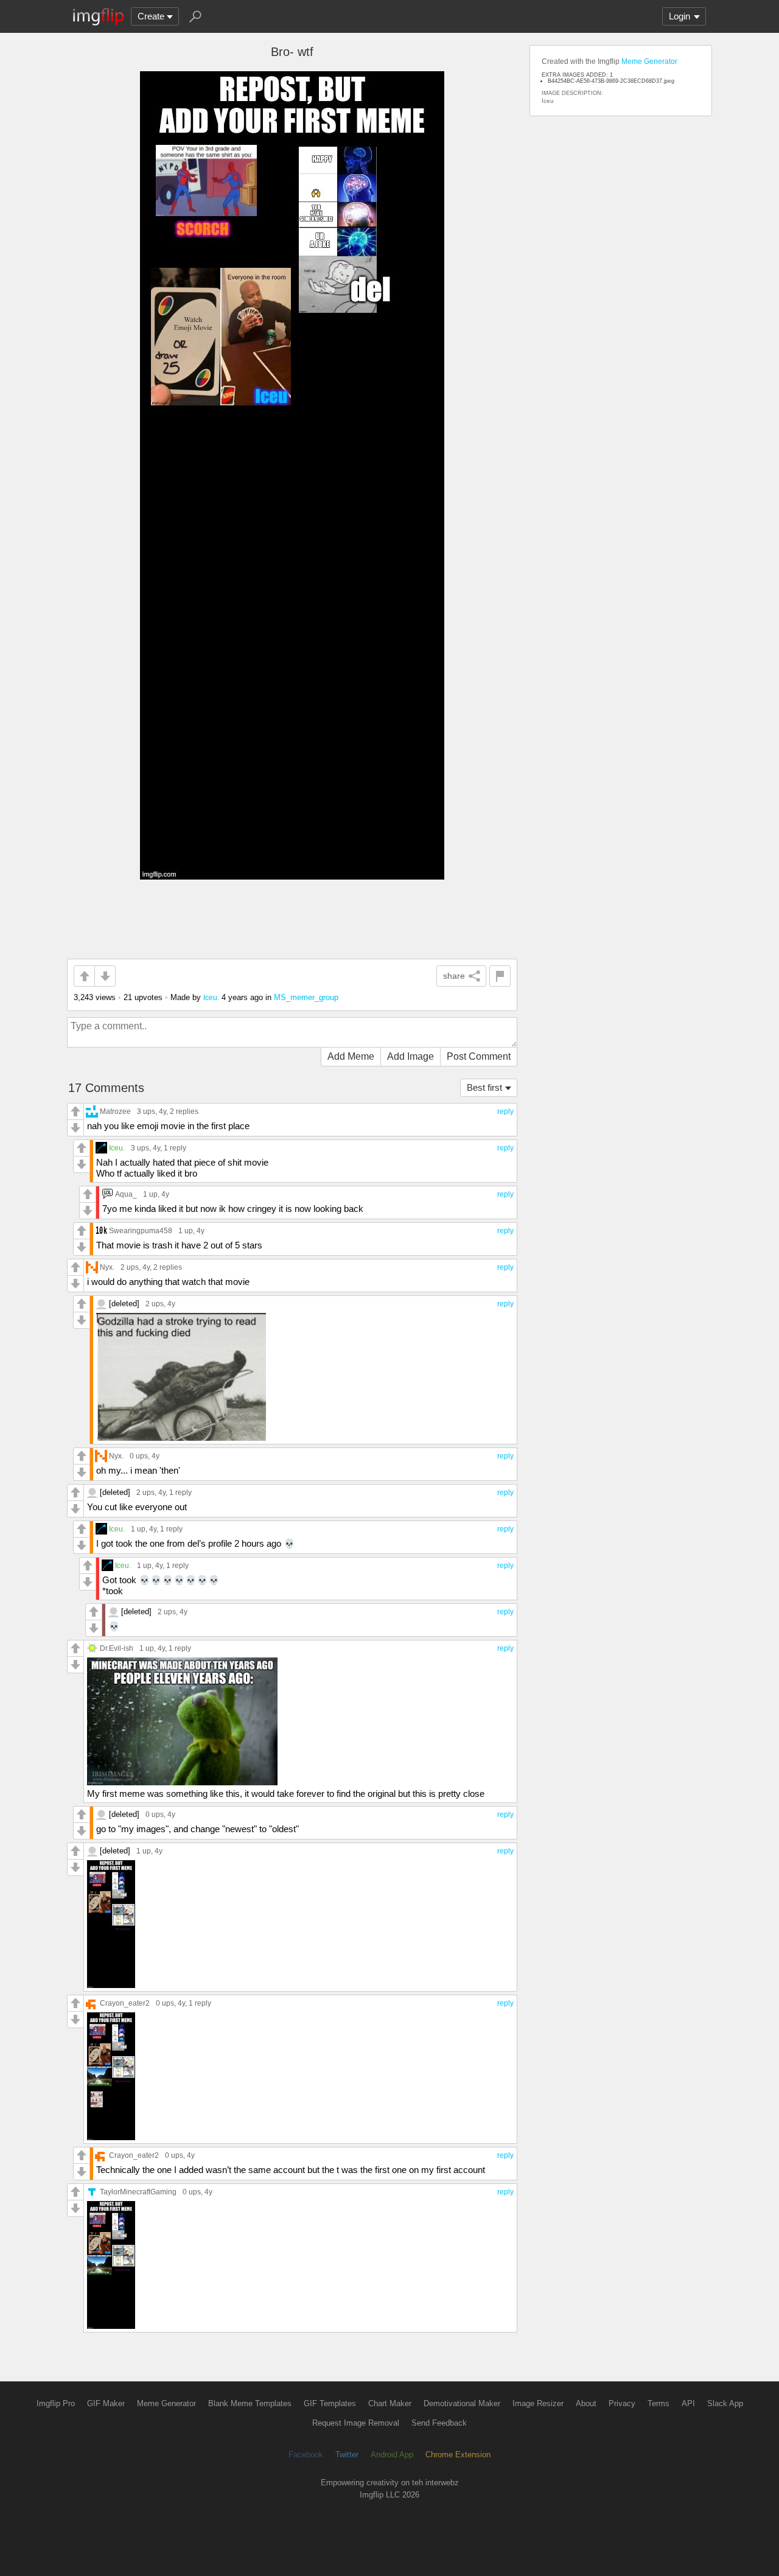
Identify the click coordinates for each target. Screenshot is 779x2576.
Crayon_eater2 (125, 2003)
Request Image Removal (356, 2423)
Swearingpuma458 (141, 1230)
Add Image (410, 1056)
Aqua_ (126, 1194)
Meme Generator (649, 61)
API (688, 2403)
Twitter (347, 2455)
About (586, 2403)
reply (505, 1111)
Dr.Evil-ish (117, 1648)
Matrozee (115, 1111)
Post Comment (479, 1056)
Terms (658, 2403)
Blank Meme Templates (250, 2403)
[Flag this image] (500, 976)
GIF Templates (330, 2403)
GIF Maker (106, 2403)
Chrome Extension (458, 2455)
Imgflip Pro (56, 2403)
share (454, 976)
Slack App (725, 2403)
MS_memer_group (306, 997)
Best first (484, 1087)
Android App (392, 2455)
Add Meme (351, 1056)
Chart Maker (390, 2403)
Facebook (306, 2455)
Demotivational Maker (462, 2403)
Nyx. (107, 1267)
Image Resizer (538, 2403)
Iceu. (211, 997)
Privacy (622, 2403)
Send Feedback (439, 2423)
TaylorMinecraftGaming (138, 2192)
